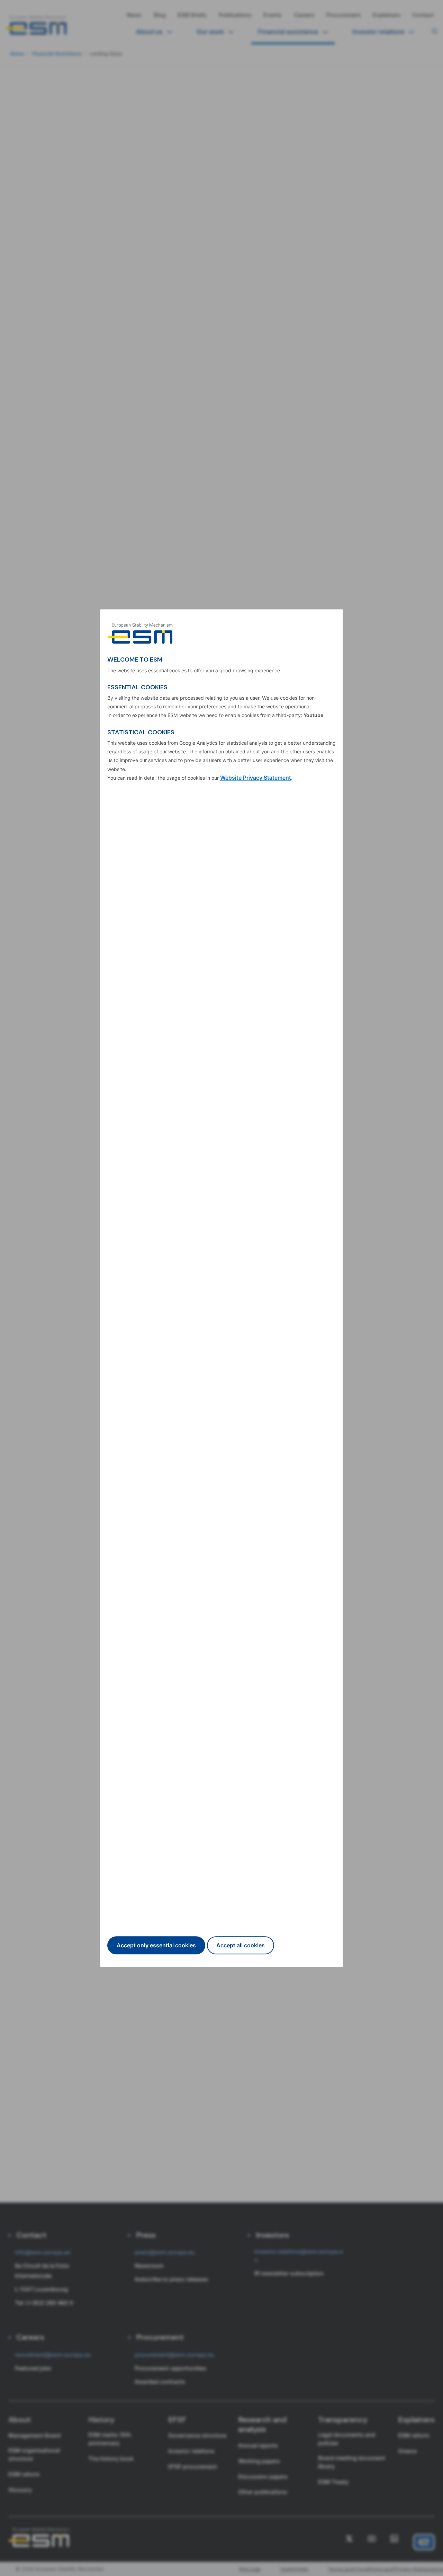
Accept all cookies (241, 1945)
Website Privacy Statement (256, 778)
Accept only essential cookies (156, 1945)
